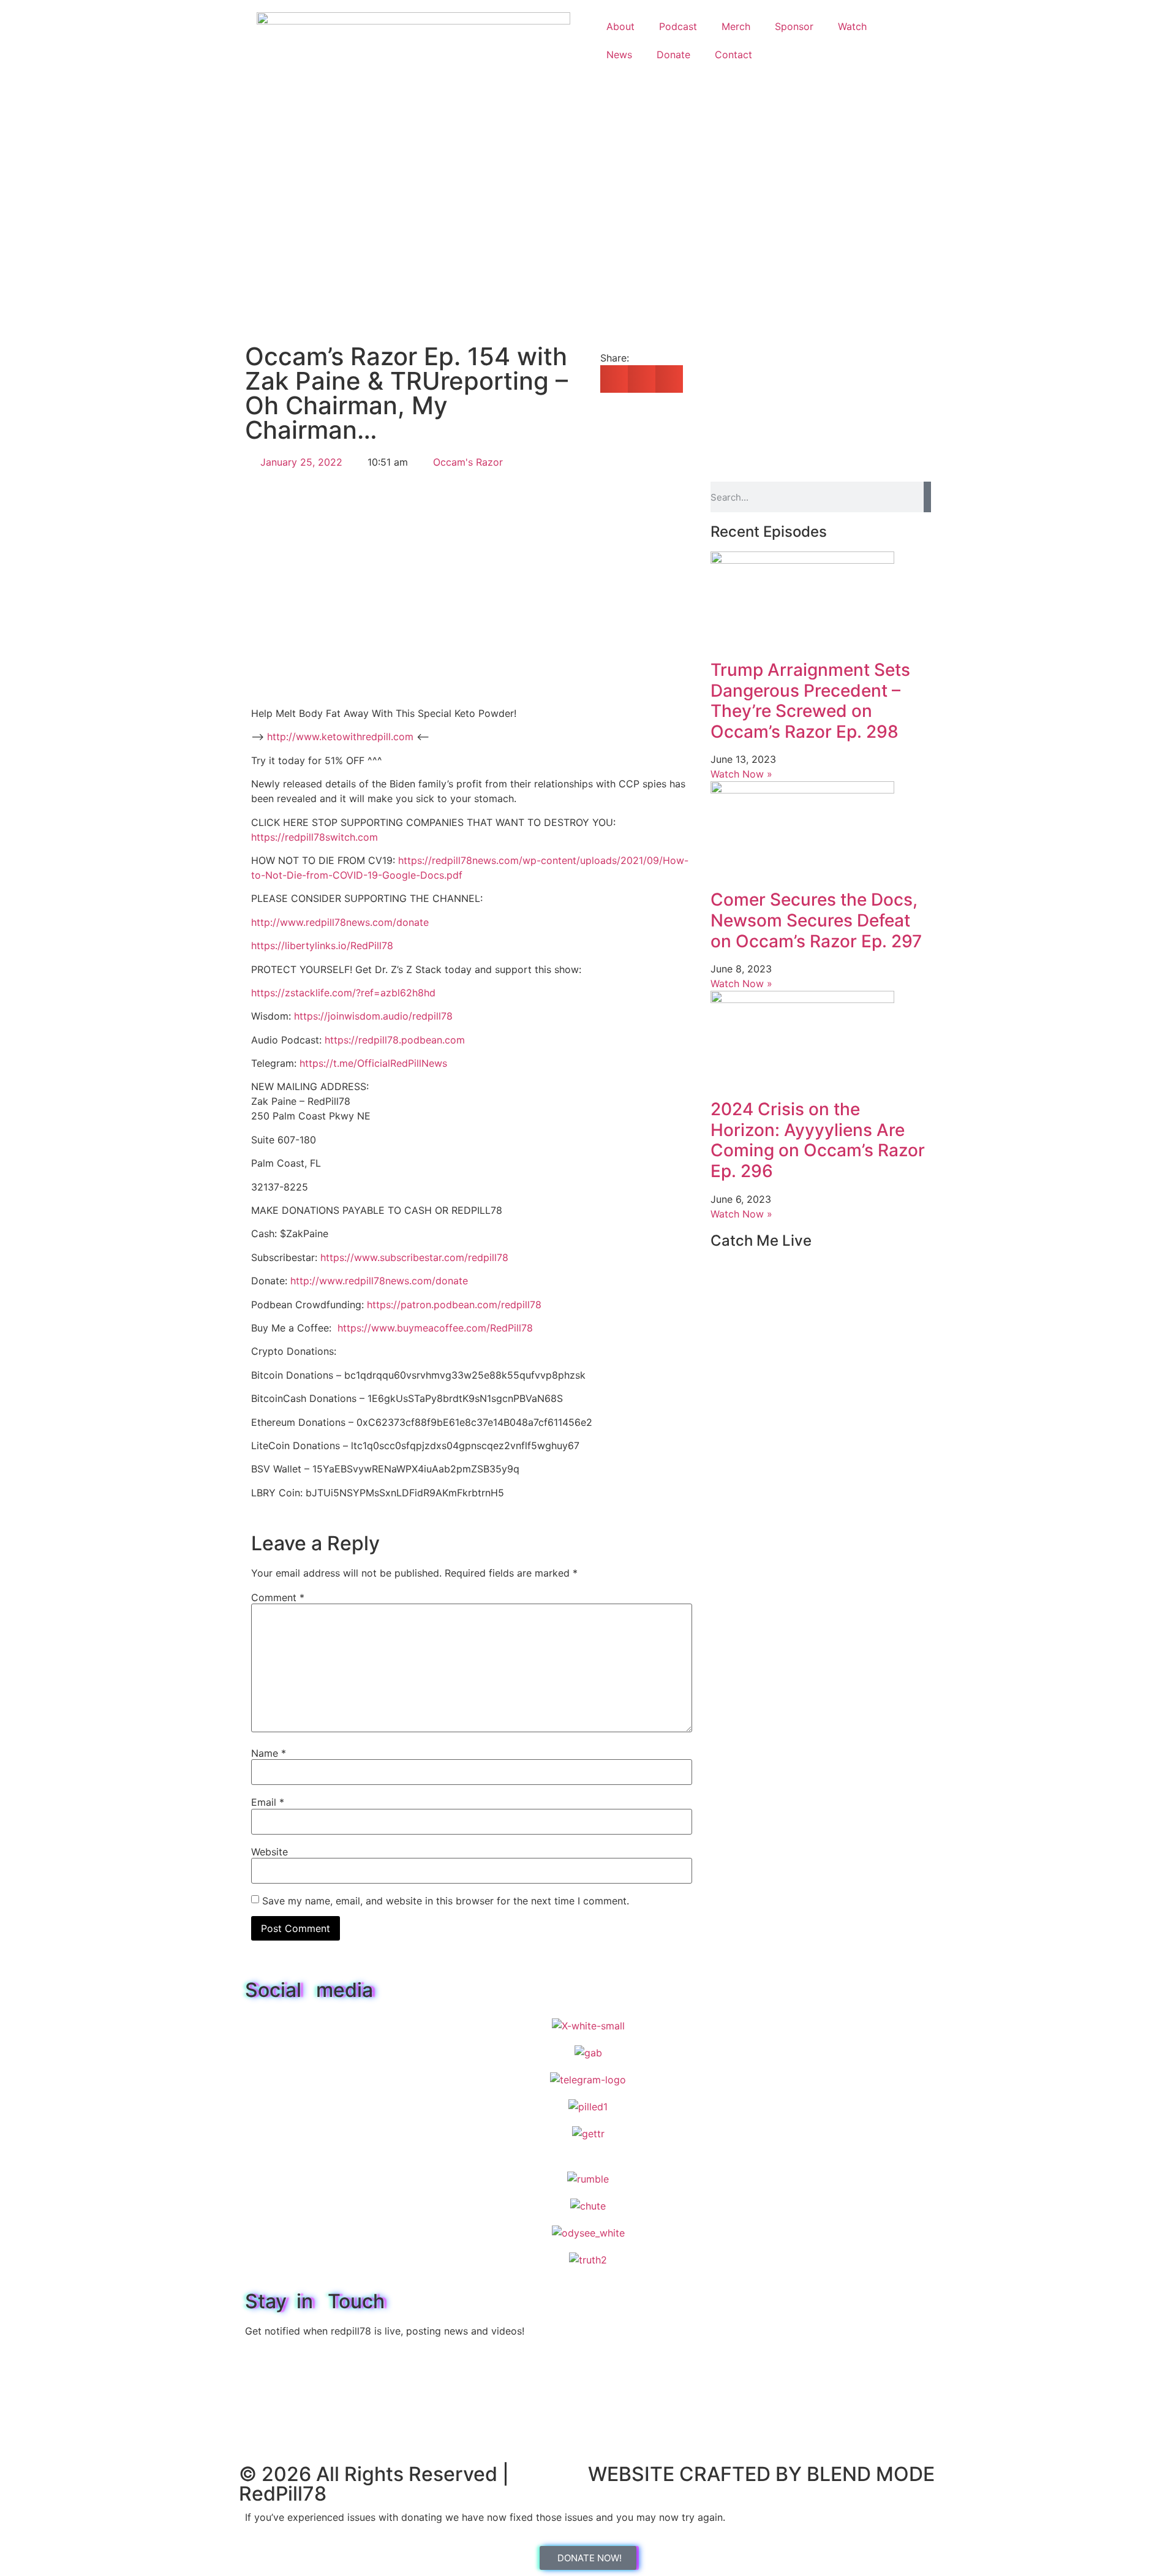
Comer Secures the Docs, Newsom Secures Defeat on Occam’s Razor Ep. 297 (816, 920)
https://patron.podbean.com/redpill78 (454, 1305)
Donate (673, 55)
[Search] (927, 497)
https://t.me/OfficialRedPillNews (373, 1063)
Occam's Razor (468, 462)
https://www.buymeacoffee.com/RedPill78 (435, 1328)
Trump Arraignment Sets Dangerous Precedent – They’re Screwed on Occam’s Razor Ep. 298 (810, 701)
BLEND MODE (871, 2474)
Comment (278, 1597)
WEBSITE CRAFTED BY (697, 2474)
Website (269, 1852)
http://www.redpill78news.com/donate (340, 922)
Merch (736, 26)
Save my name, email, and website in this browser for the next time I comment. (446, 1901)
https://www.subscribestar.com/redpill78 (414, 1257)
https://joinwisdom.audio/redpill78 (373, 1016)
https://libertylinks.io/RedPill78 (322, 945)
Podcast (678, 26)
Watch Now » (741, 774)
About (620, 26)
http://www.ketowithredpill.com (340, 737)
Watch (852, 26)
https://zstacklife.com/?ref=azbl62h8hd (343, 993)
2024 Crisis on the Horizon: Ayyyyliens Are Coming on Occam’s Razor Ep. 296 (818, 1140)
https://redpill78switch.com (315, 837)
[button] (614, 379)
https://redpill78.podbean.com (395, 1040)
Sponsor (794, 26)
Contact (733, 55)
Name (269, 1753)
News (619, 55)
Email (268, 1802)
